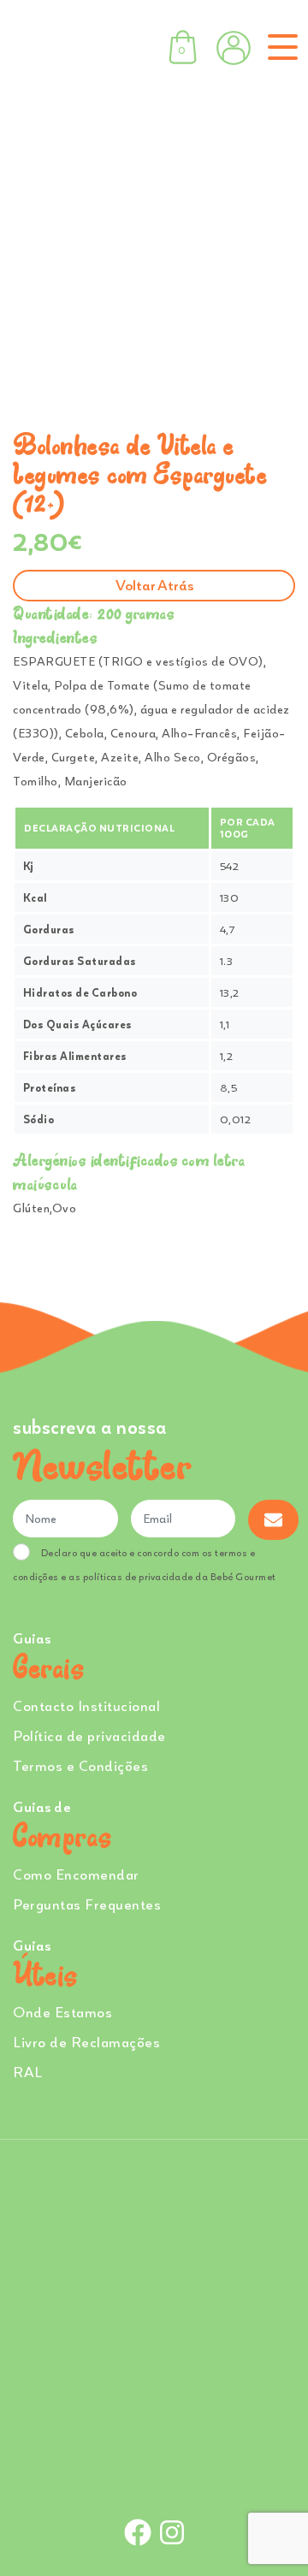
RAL (28, 2072)
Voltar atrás (154, 585)
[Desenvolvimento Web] (154, 2475)
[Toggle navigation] (279, 47)
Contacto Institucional (86, 1705)
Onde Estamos (62, 2012)
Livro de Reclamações (86, 2042)
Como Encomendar (76, 1874)
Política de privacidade (89, 1735)
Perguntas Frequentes (87, 1904)
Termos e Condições (80, 1765)
